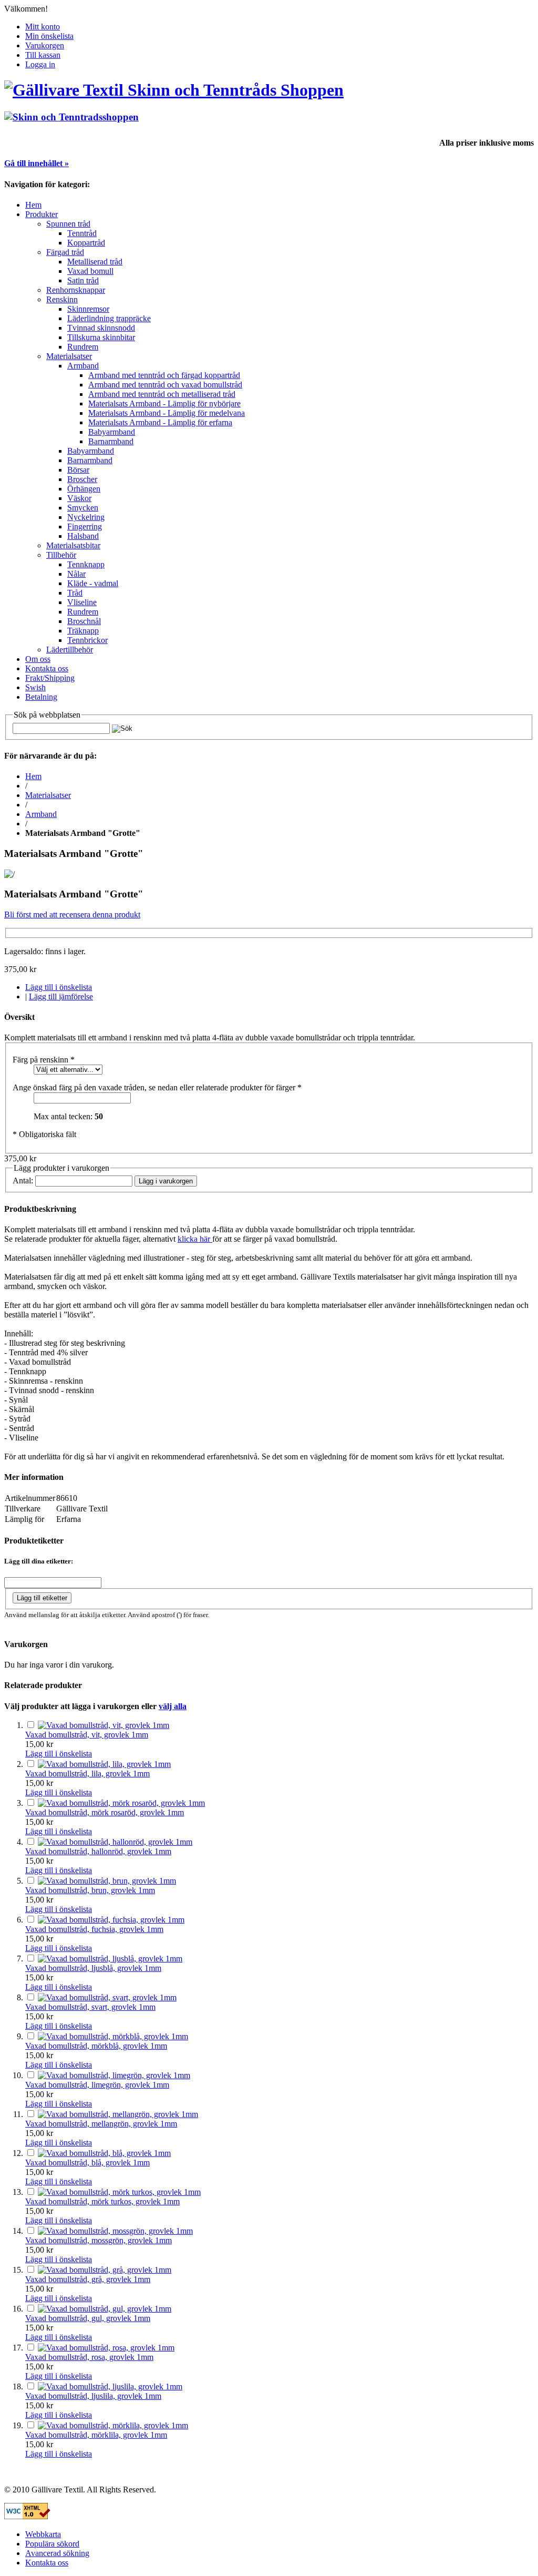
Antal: (23, 1180)
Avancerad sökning (57, 2553)
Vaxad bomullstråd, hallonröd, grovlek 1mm (98, 1851)
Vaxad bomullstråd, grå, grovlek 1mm (88, 2279)
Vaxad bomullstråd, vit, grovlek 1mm (87, 1735)
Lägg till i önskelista (59, 987)
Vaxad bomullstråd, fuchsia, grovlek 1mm (94, 1929)
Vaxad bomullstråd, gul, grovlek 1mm (88, 2318)
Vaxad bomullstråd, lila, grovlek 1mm (87, 1773)
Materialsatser (48, 795)
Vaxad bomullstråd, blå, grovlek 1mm (87, 2163)
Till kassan (43, 55)
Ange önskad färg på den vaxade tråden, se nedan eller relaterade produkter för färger (157, 1087)
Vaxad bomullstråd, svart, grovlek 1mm (90, 2007)
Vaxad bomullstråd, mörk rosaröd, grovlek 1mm (105, 1812)
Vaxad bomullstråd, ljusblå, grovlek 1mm (93, 1968)
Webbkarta (43, 2534)
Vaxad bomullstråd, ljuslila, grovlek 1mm (93, 2396)
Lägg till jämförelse (61, 996)
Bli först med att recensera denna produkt (72, 914)
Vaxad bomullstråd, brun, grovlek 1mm (90, 1890)
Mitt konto (43, 27)
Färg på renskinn (44, 1060)
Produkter (42, 214)
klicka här (195, 1239)
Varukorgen (45, 45)
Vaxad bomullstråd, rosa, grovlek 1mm (89, 2357)
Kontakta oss (47, 2563)
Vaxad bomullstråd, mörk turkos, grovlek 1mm (102, 2201)
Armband (41, 814)
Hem (33, 205)
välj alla (173, 1706)
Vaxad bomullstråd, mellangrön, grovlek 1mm (101, 2124)
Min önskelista (49, 36)
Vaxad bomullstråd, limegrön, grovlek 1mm (97, 2085)
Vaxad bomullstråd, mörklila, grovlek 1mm (96, 2435)
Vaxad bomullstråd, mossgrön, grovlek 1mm (99, 2240)
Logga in (40, 64)
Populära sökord (52, 2544)
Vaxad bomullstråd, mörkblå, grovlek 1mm (96, 2046)
